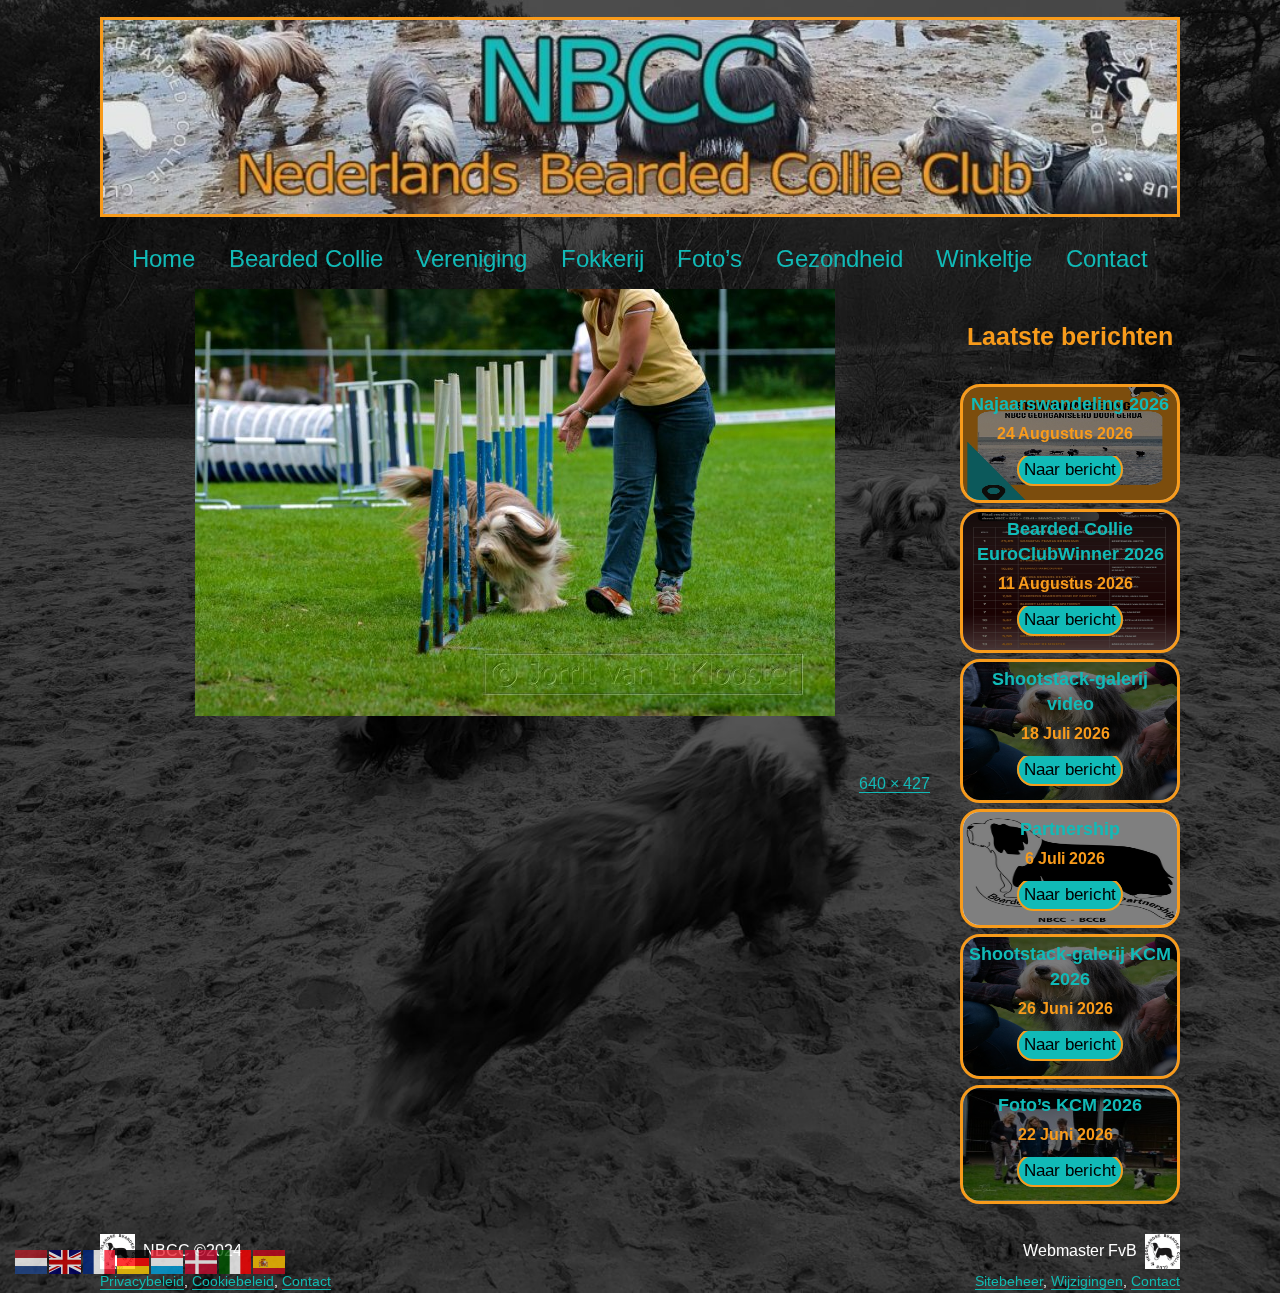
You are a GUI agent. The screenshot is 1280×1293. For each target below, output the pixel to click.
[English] (66, 1260)
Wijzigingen (1087, 1281)
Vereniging (471, 258)
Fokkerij (602, 258)
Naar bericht (1070, 469)
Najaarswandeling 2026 (1070, 404)
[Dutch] (32, 1260)
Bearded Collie (306, 258)
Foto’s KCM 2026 (1070, 1105)
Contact (1107, 258)
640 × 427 (894, 783)
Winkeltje (984, 258)
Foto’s (709, 258)
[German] (134, 1260)
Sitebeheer (1009, 1281)
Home (163, 258)
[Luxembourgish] (168, 1260)
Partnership (1070, 829)
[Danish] (202, 1260)
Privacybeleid (142, 1281)
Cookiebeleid (233, 1281)
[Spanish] (270, 1260)
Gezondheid (839, 258)
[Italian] (236, 1260)
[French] (100, 1260)
